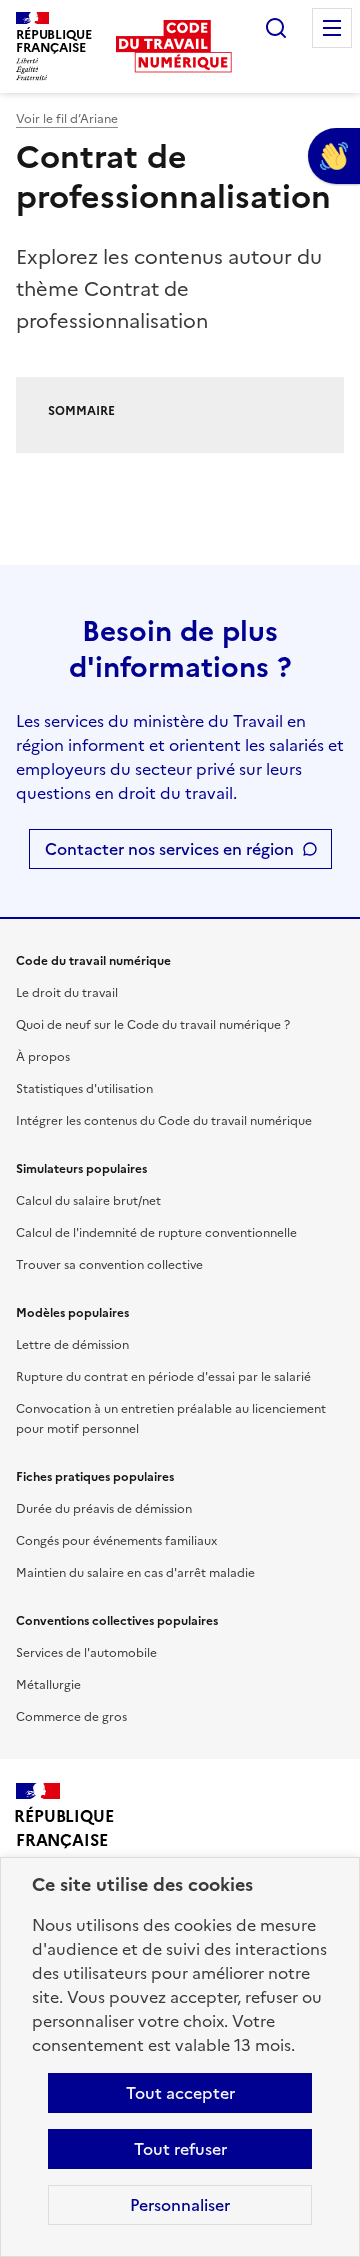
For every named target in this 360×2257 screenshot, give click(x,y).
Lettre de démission (72, 1345)
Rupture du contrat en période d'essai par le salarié (163, 1377)
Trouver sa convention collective (109, 1265)
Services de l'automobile (86, 1653)
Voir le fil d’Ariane (67, 119)
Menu (332, 28)
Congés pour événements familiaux (116, 1541)
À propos (43, 1057)
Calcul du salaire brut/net (88, 1201)
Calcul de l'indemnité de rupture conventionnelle (156, 1233)
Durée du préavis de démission (104, 1509)
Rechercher (276, 28)
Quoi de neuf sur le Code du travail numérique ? (153, 1025)
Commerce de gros (71, 1717)
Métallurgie (48, 1685)
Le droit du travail (67, 993)
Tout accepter (180, 2093)
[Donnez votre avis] (334, 156)
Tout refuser (180, 2149)
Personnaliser (180, 2205)
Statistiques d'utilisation (84, 1089)
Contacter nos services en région (169, 849)
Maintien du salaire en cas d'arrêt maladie (135, 1573)
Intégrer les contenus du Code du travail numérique (164, 1121)
